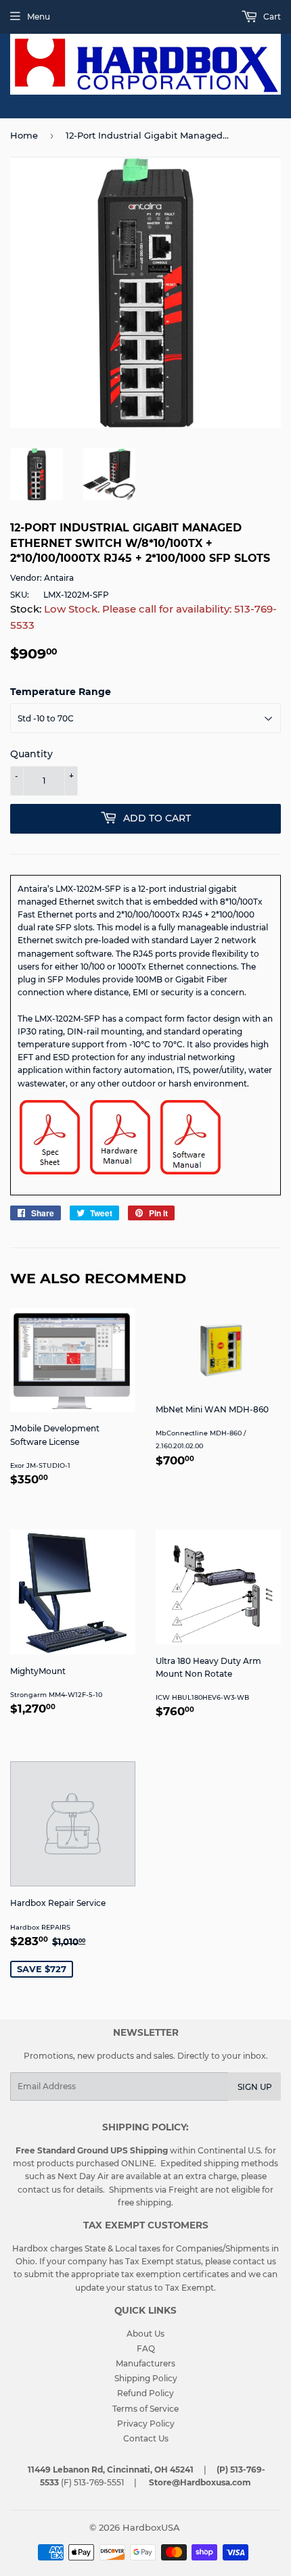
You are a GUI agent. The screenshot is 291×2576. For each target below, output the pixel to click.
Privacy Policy (146, 2424)
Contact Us (146, 2438)
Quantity (31, 754)
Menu (39, 17)
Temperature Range (61, 692)
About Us (145, 2334)
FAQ (146, 2348)
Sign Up (255, 2087)
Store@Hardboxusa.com (200, 2482)
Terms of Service (145, 2409)
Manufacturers (145, 2363)
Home (24, 135)
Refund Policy (145, 2393)
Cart (271, 17)
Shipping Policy (146, 2378)
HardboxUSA (151, 2527)
